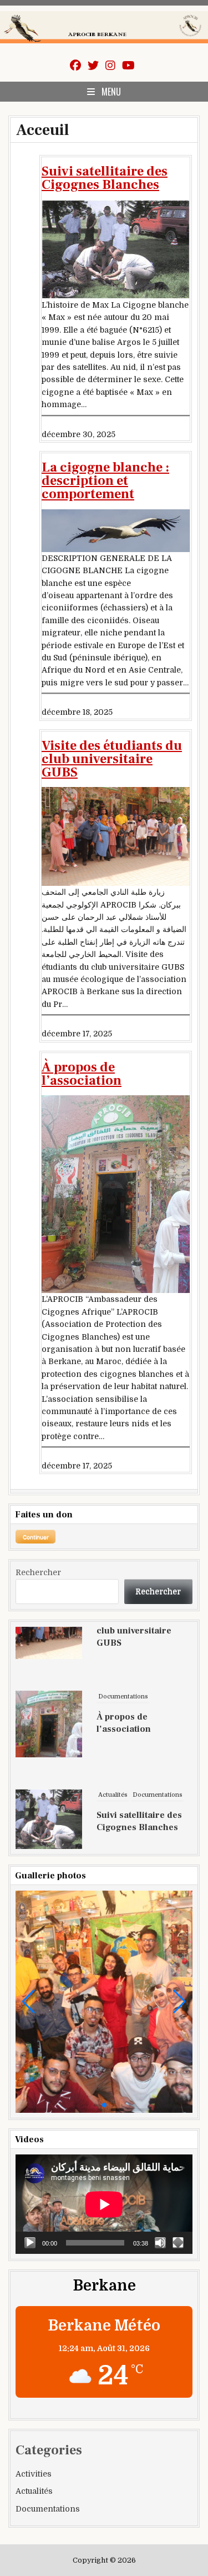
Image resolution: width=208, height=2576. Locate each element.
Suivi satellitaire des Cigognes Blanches (105, 178)
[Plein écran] (178, 2243)
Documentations (123, 1644)
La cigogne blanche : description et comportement (105, 481)
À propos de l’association (82, 1074)
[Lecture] (30, 2243)
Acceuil (42, 130)
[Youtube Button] (128, 66)
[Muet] (160, 2243)
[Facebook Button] (75, 66)
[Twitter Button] (93, 66)
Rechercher (38, 1572)
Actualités (113, 1743)
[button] (29, 2002)
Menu (111, 92)
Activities (34, 2474)
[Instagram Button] (110, 66)
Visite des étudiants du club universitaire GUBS (112, 759)
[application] (104, 2204)
